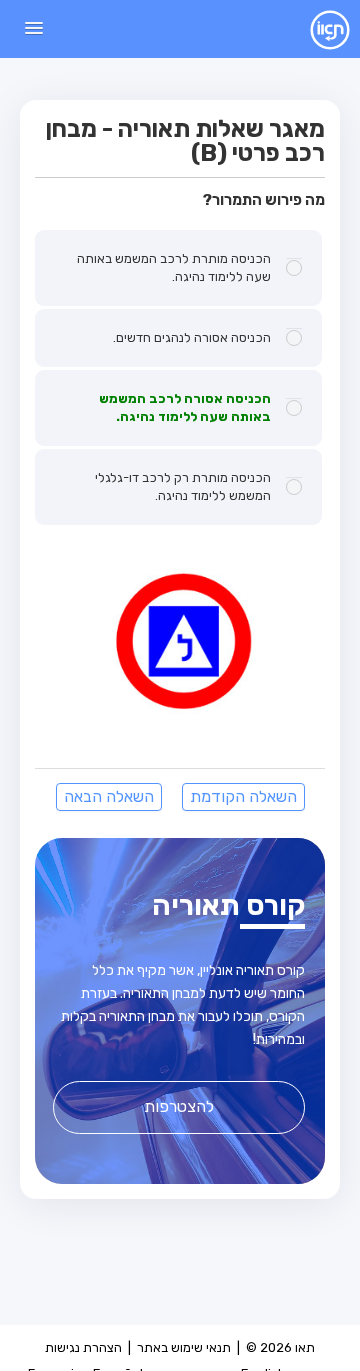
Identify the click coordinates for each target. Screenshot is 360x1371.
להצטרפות (179, 1106)
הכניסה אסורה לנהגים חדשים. (192, 337)
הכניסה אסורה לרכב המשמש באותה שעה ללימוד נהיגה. (185, 407)
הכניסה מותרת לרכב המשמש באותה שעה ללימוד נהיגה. (174, 267)
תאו (314, 29)
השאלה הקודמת (243, 796)
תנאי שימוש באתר (184, 1347)
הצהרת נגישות (83, 1347)
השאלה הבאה (109, 796)
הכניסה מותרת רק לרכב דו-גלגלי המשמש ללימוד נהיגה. (183, 486)
